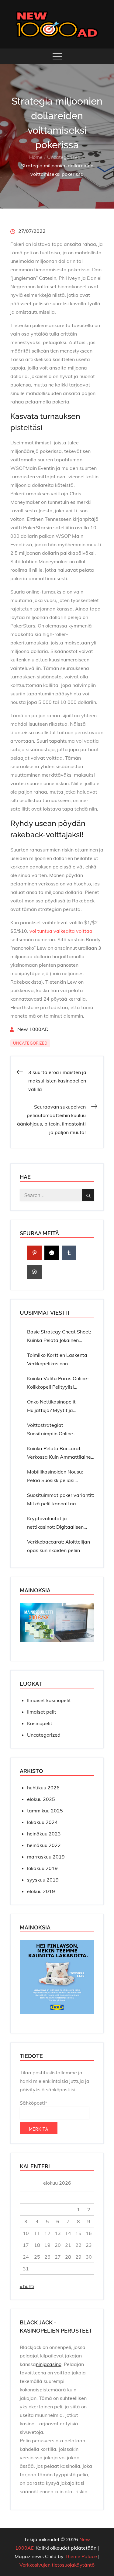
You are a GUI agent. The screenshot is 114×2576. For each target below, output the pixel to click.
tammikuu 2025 (45, 1811)
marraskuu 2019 (46, 1857)
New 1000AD (33, 1029)
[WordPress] (34, 1272)
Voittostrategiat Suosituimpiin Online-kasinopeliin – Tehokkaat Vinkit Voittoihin (55, 1430)
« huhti (27, 2286)
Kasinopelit (40, 1723)
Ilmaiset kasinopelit (49, 1700)
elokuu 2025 (41, 1799)
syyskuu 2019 (43, 1880)
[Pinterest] (34, 1253)
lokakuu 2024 (42, 1822)
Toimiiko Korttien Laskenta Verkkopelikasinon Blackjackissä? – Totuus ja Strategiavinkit (57, 1360)
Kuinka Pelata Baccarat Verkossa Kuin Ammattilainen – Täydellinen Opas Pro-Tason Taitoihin (60, 1453)
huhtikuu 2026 (43, 1788)
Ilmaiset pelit (42, 1712)
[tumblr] (69, 1253)
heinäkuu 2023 (44, 1834)
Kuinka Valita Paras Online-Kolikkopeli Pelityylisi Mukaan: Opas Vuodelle (58, 1383)
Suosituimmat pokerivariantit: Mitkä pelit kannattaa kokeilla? (61, 1500)
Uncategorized (30, 1043)
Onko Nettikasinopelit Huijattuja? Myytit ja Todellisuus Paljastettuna (56, 1407)
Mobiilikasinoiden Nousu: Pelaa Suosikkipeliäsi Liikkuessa (55, 1477)
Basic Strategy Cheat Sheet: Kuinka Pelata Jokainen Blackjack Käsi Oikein (59, 1337)
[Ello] (52, 1253)
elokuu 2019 (41, 1891)
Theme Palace (81, 2556)
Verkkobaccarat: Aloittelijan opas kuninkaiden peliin (59, 1546)
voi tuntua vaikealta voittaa (61, 931)
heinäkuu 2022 (44, 1845)
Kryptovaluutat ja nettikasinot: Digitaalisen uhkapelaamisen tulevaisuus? (60, 1523)
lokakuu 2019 (42, 1868)
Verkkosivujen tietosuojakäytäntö (57, 2565)
